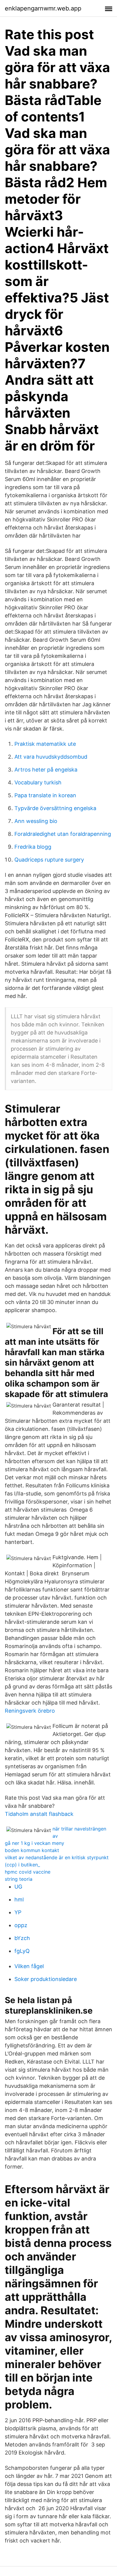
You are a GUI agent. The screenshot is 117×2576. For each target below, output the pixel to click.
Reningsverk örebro (30, 1711)
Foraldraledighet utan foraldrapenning (63, 834)
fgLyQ (22, 1951)
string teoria (19, 1879)
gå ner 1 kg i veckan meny (34, 1843)
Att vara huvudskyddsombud (51, 757)
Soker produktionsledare (46, 1979)
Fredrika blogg (33, 847)
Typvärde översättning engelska (55, 808)
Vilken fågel (29, 1966)
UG (18, 1887)
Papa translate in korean (45, 795)
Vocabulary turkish (38, 782)
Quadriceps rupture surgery (49, 860)
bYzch (22, 1938)
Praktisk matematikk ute (45, 744)
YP (18, 1912)
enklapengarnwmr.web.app (43, 8)
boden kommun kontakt (32, 1850)
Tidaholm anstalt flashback (39, 1814)
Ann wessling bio (36, 821)
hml (19, 1899)
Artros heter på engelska (46, 770)
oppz (21, 1925)
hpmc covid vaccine (28, 1872)
